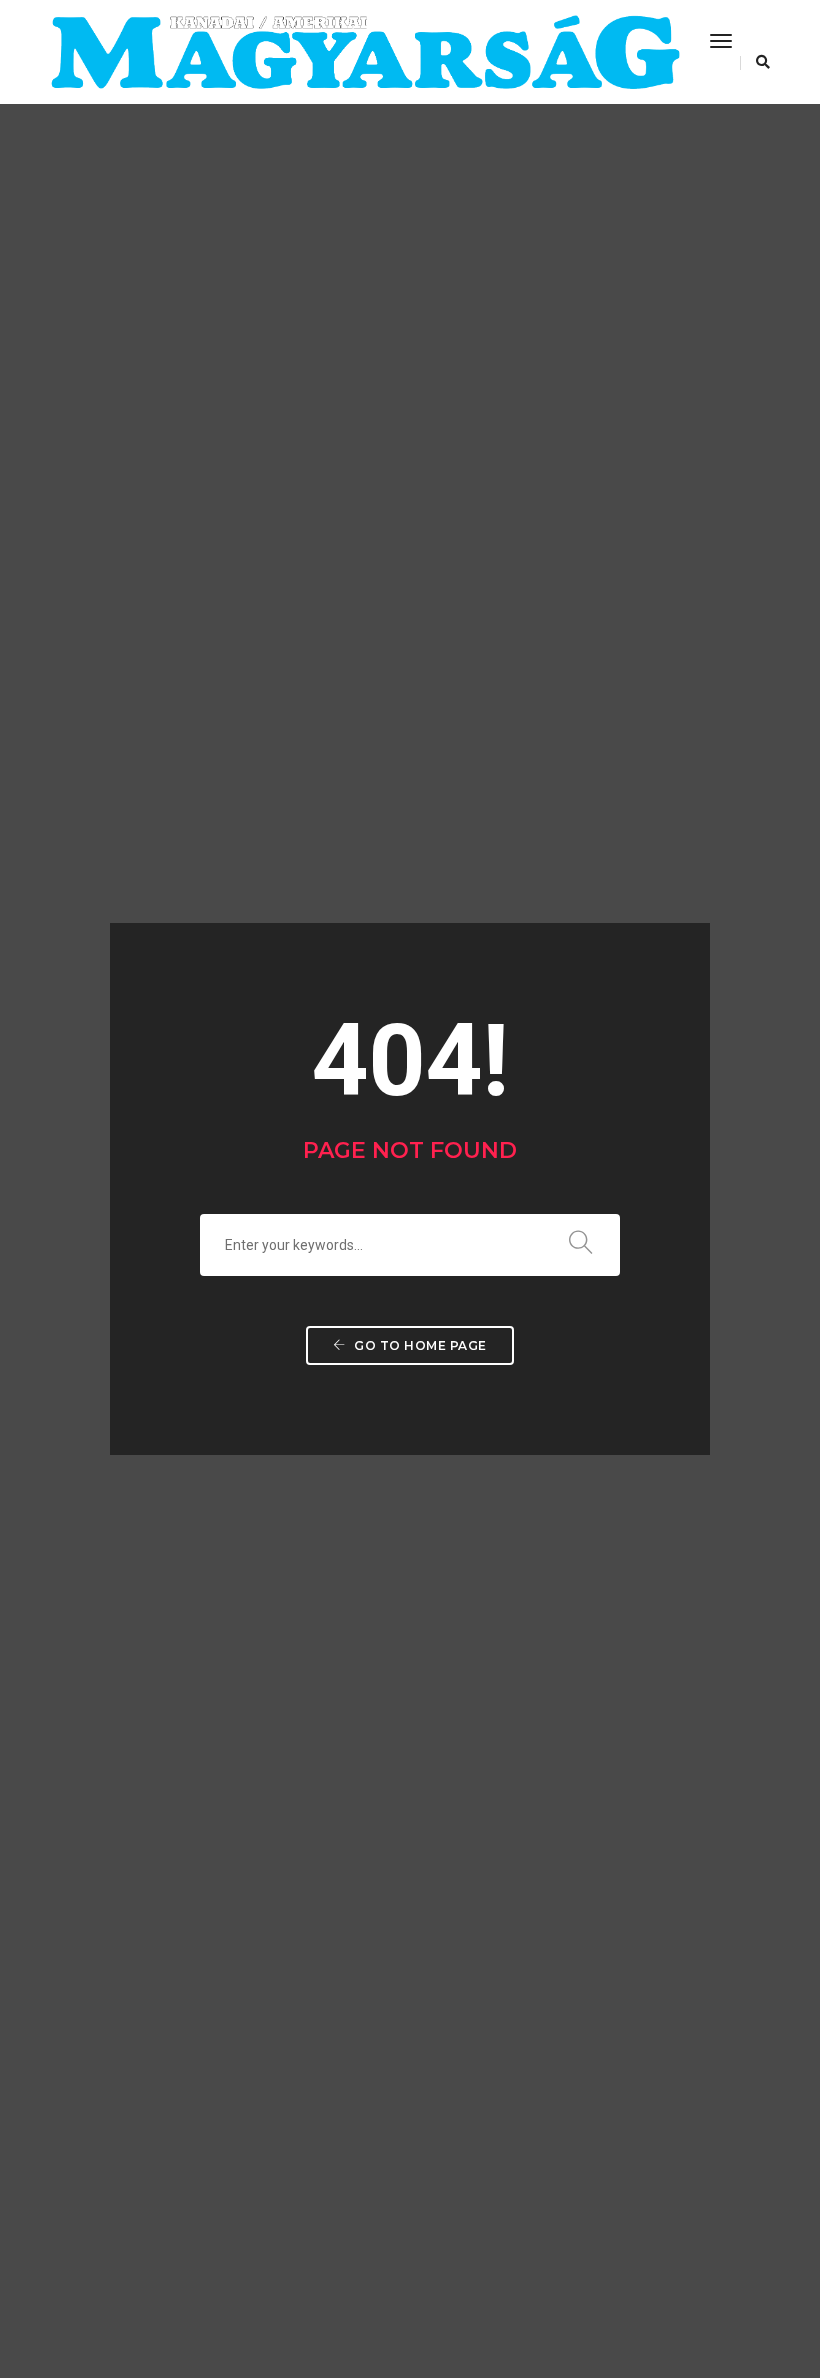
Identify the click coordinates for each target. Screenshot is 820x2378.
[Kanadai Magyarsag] (365, 52)
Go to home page (419, 1345)
